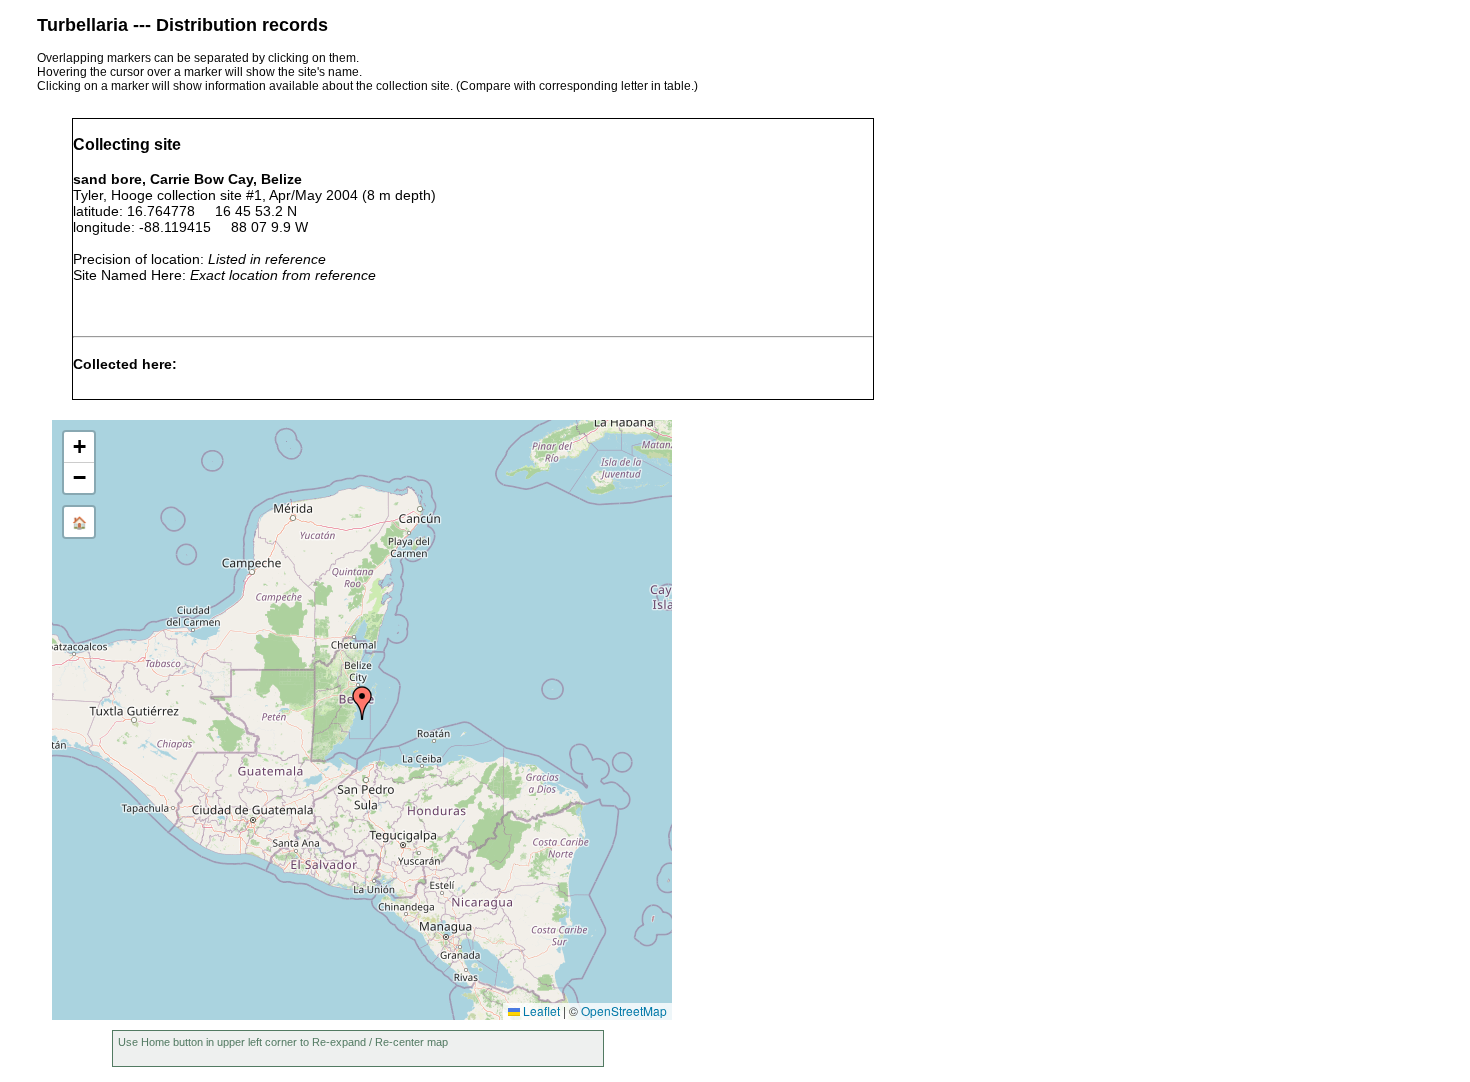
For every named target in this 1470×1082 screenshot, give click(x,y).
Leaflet (540, 1010)
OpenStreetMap (624, 1010)
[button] (362, 703)
